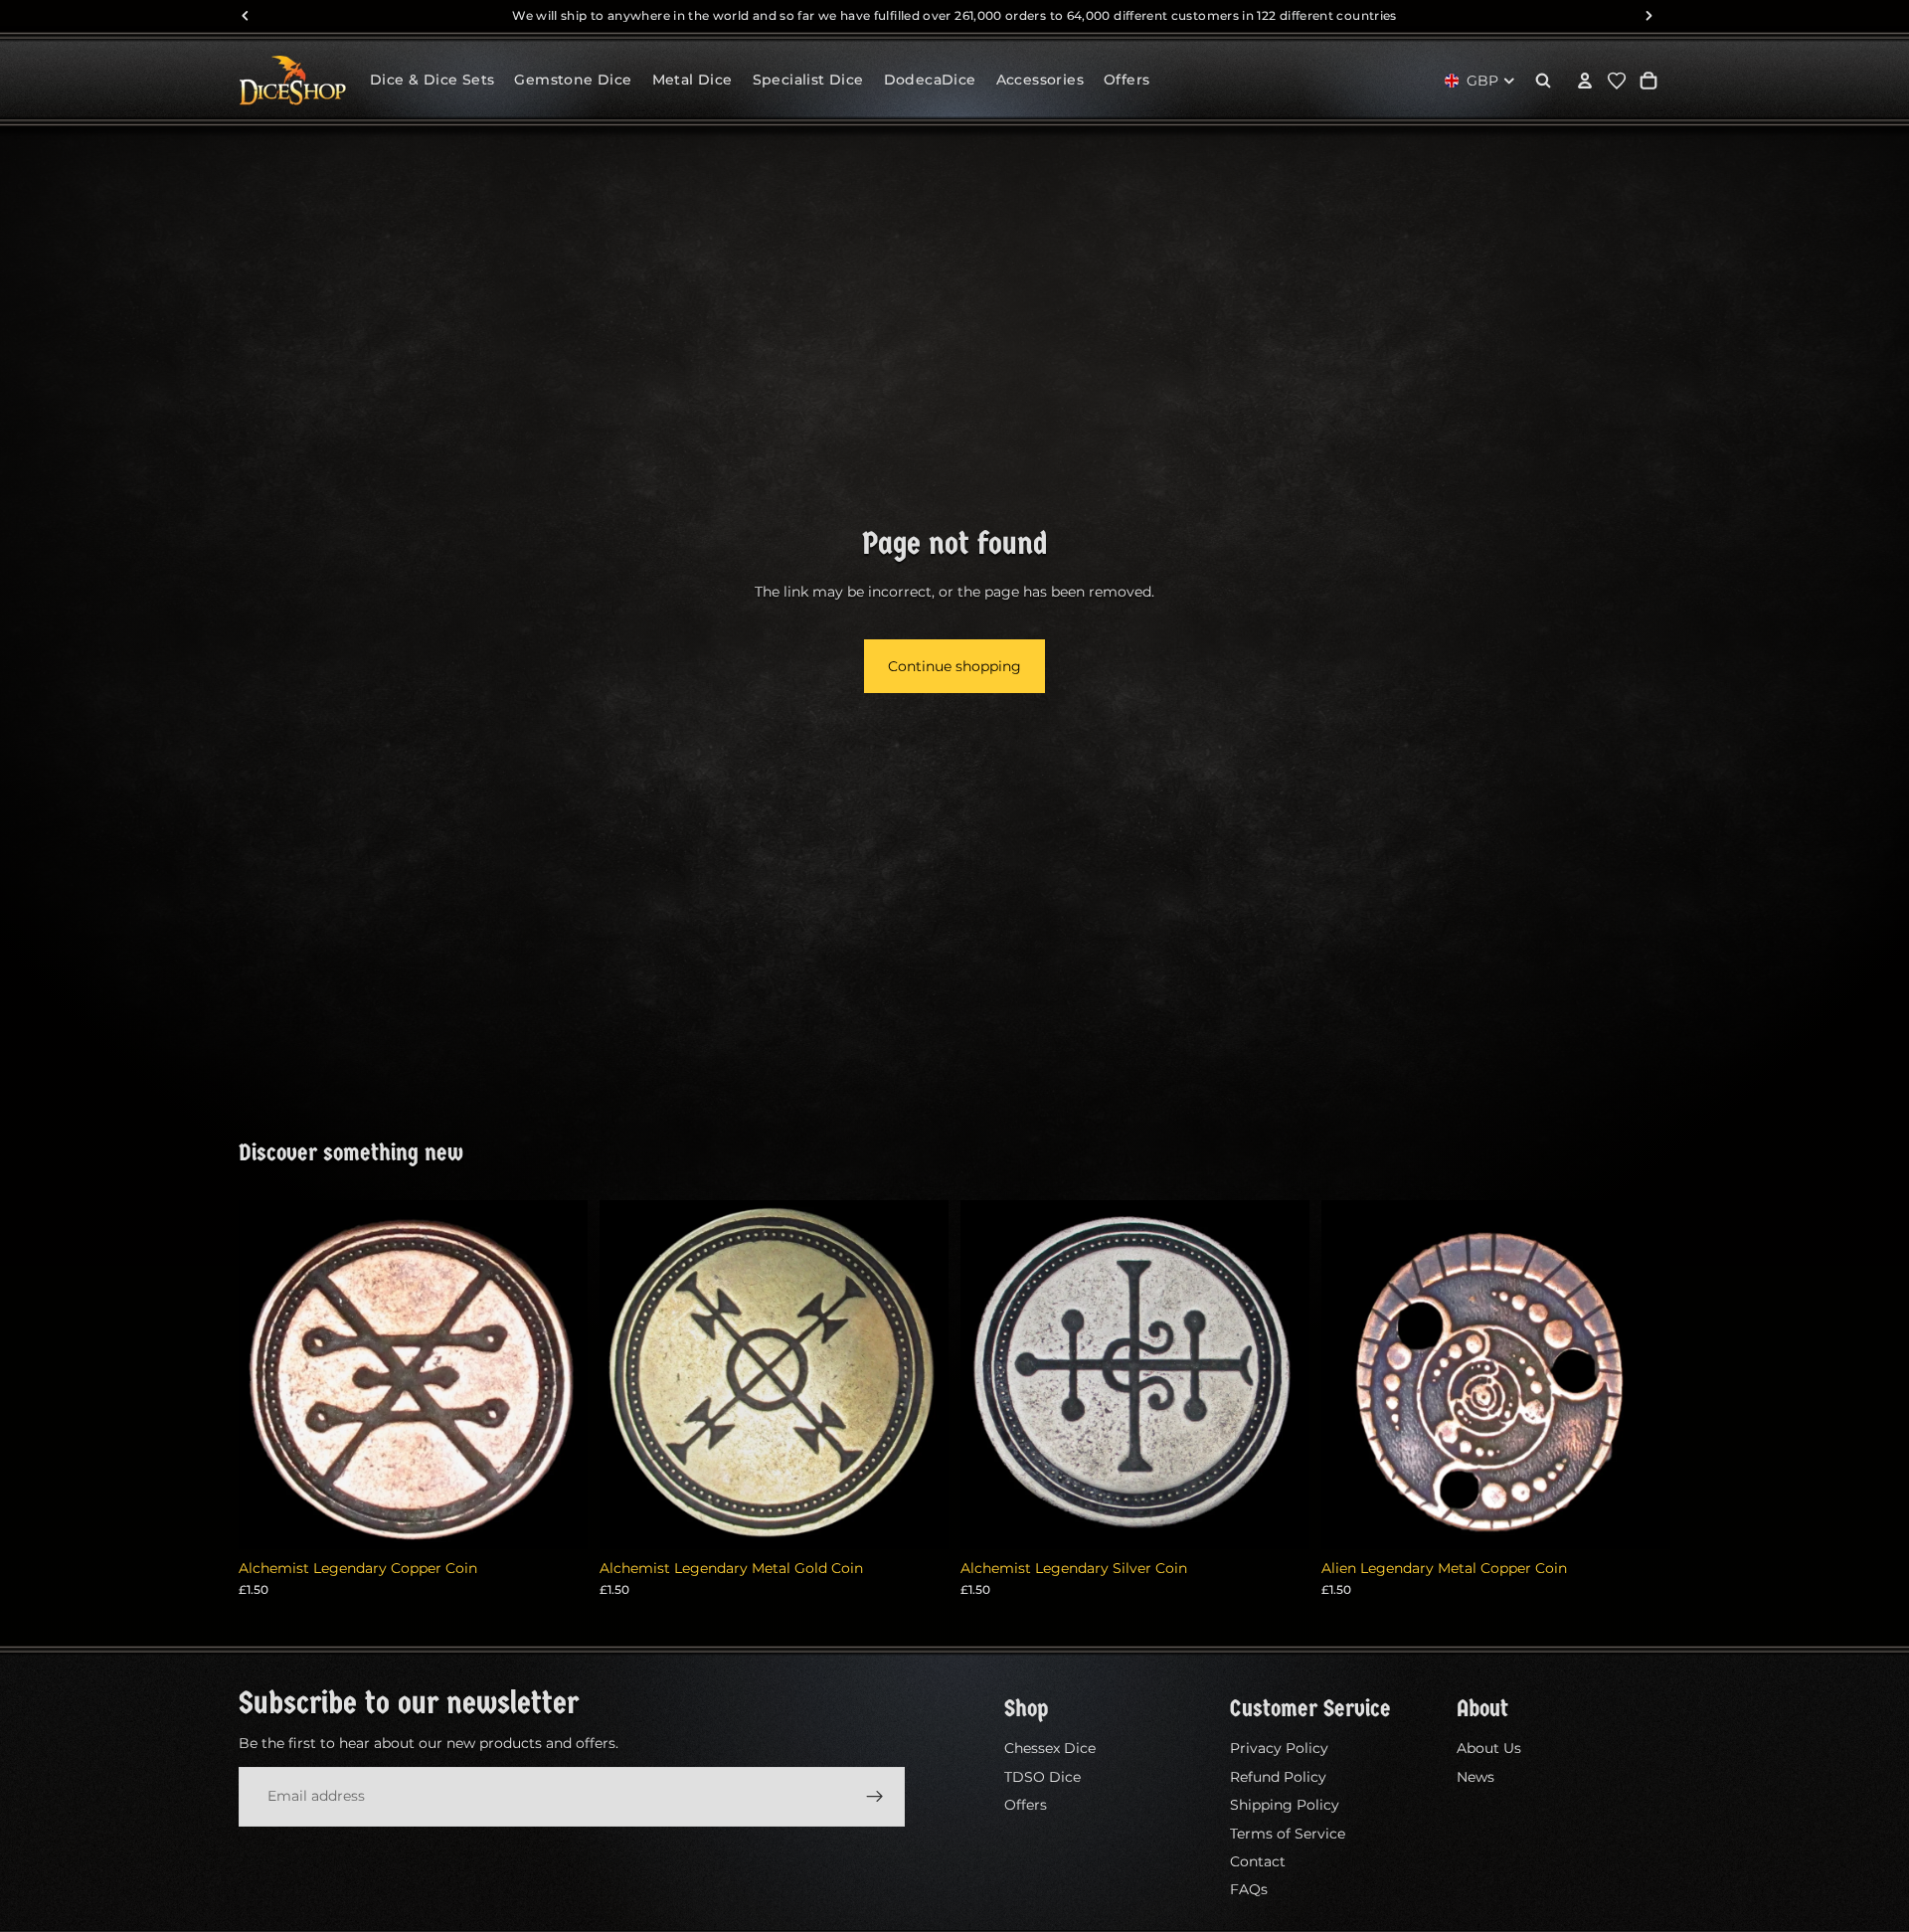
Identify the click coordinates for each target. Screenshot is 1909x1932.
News (1475, 1776)
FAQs (1249, 1889)
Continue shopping (954, 666)
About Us (1489, 1748)
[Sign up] (875, 1796)
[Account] (1585, 81)
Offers (1026, 1805)
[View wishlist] (1617, 81)
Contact (1258, 1861)
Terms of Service (1288, 1833)
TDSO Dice (1042, 1776)
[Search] (1543, 81)
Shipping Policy (1285, 1805)
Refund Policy (1278, 1776)
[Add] (557, 1518)
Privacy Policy (1279, 1748)
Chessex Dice (1050, 1748)
